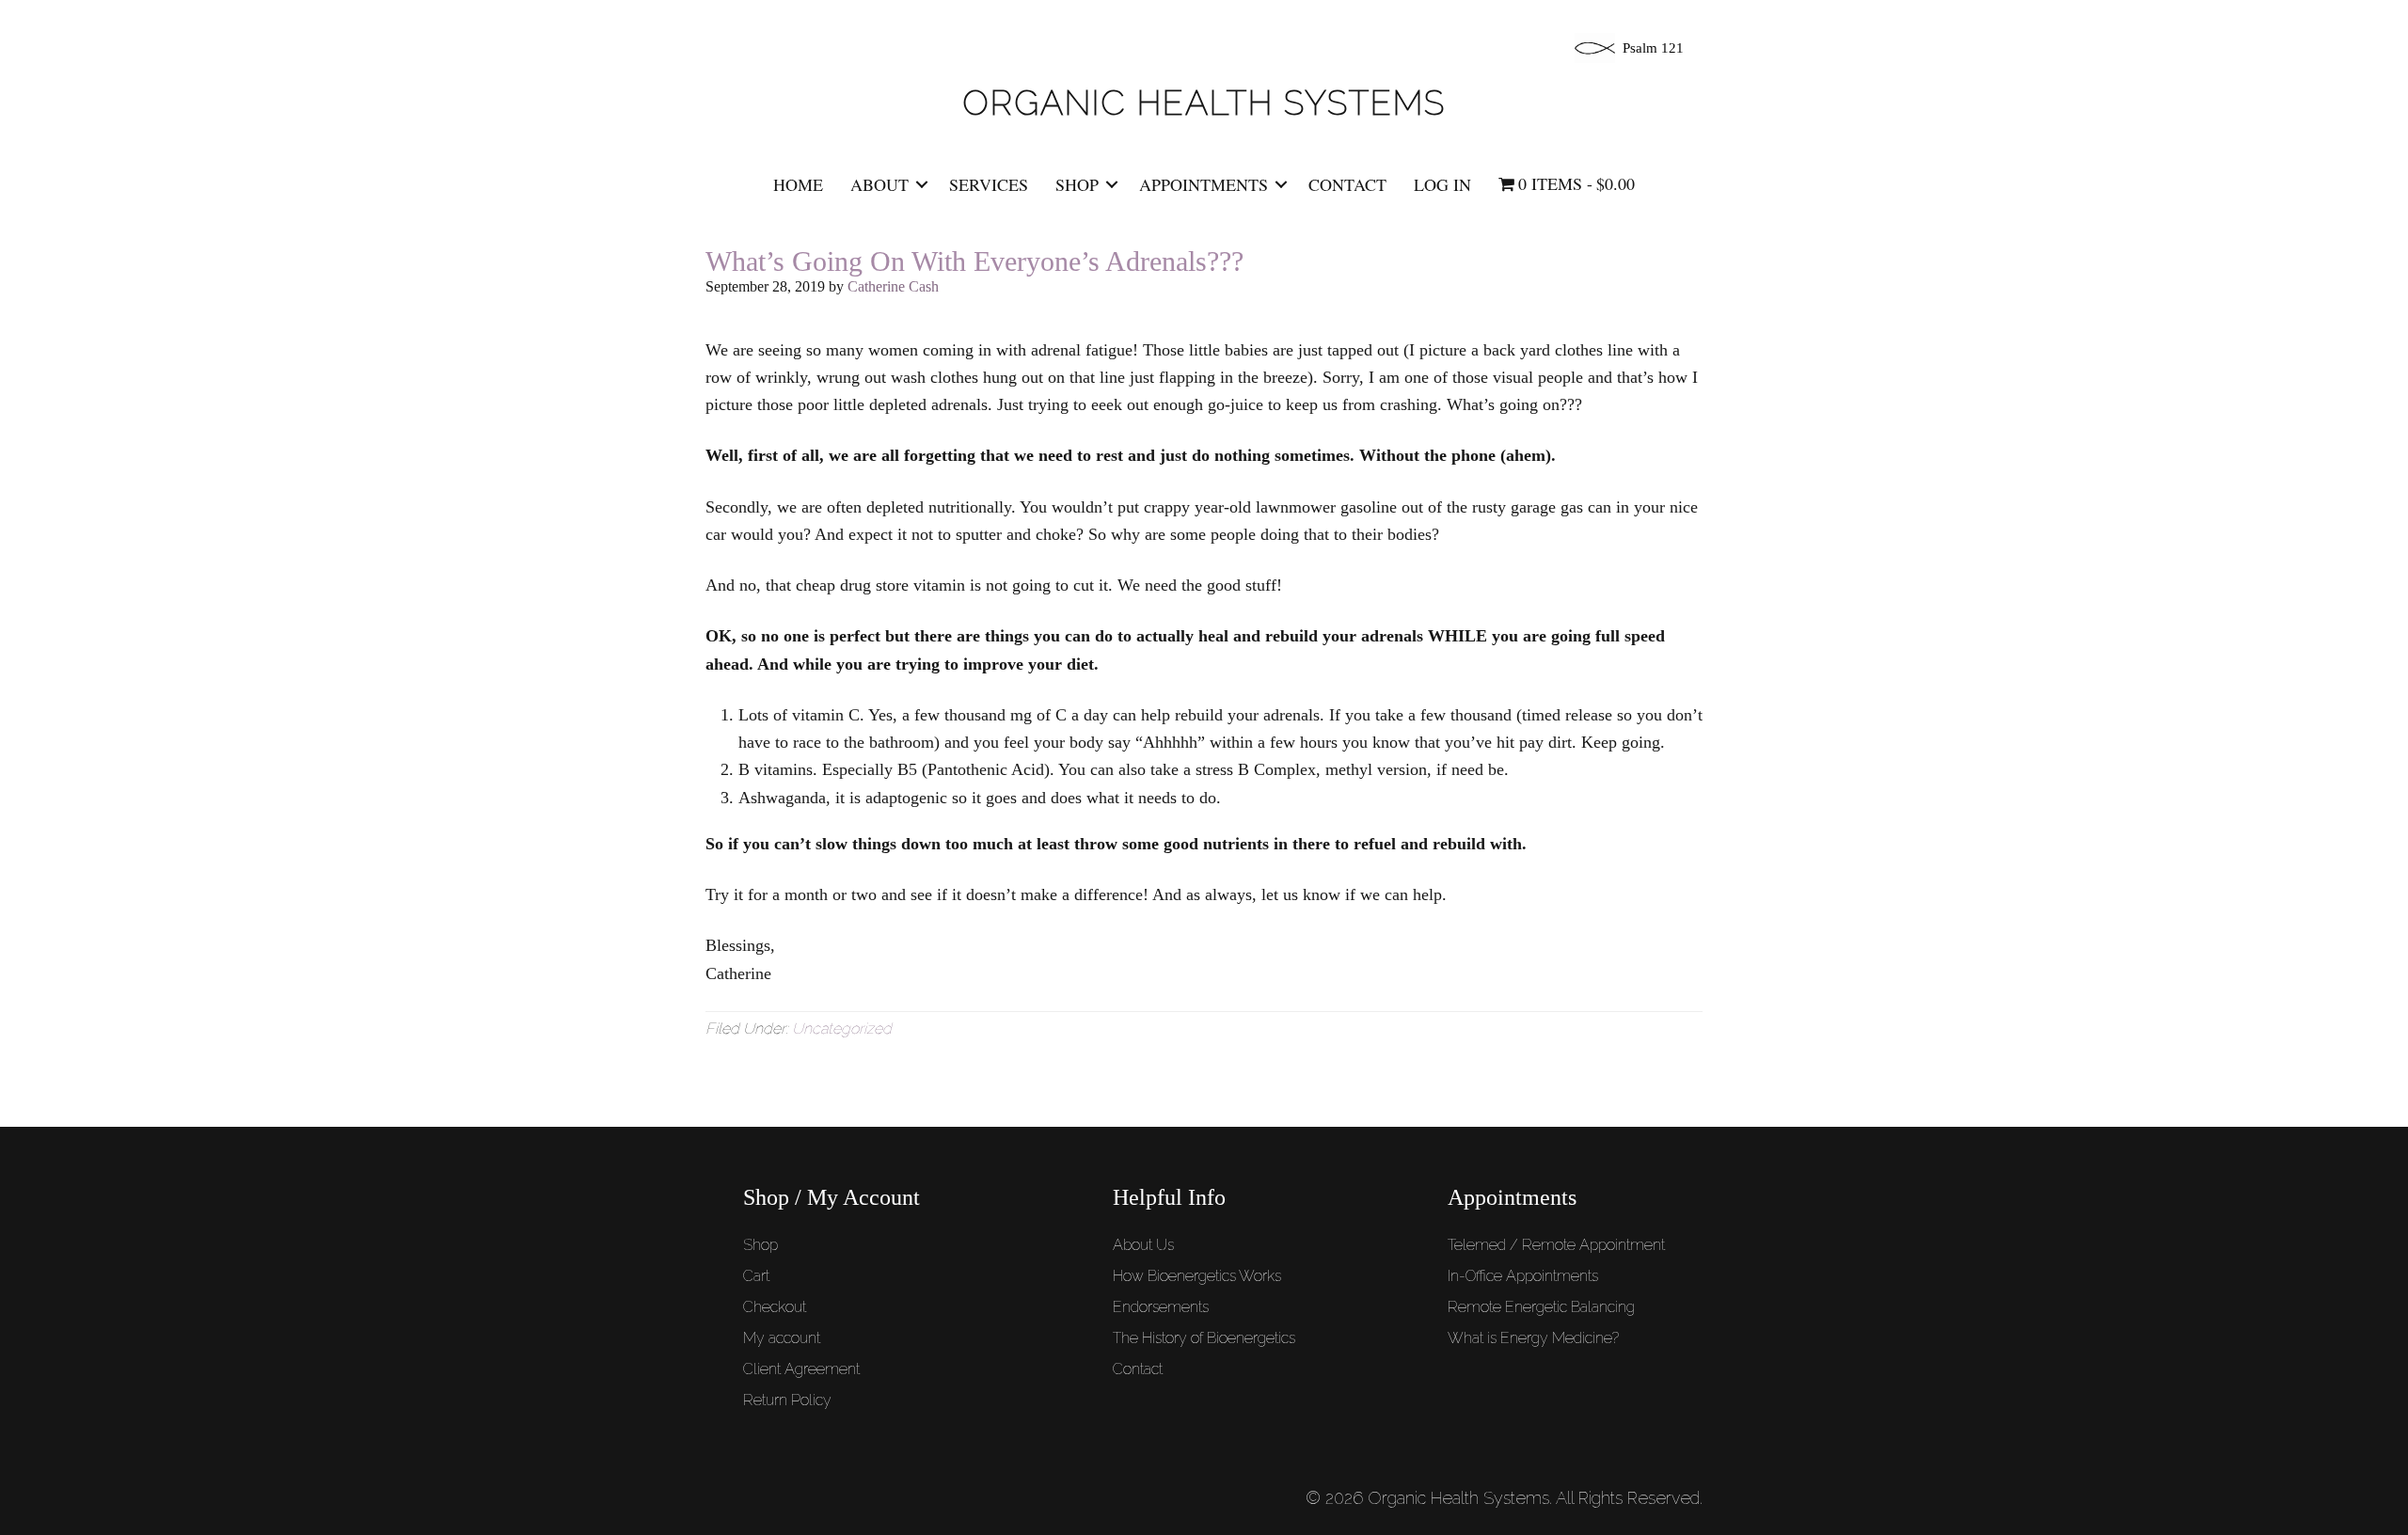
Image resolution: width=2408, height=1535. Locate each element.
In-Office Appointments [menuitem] (1523, 1276)
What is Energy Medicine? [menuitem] (1533, 1338)
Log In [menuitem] (1442, 184)
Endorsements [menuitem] (1161, 1307)
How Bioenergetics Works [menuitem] (1197, 1276)
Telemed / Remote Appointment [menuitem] (1556, 1245)
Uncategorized (842, 1029)
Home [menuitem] (798, 184)
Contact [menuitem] (1347, 184)
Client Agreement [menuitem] (801, 1369)
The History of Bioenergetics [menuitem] (1204, 1338)
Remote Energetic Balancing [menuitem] (1541, 1307)
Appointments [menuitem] (1204, 184)
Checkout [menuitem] (775, 1307)
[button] (922, 184)
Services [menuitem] (989, 184)
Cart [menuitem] (756, 1276)
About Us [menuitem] (1143, 1245)
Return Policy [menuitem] (787, 1400)
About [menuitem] (879, 184)
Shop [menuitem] (1077, 184)
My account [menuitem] (782, 1338)
